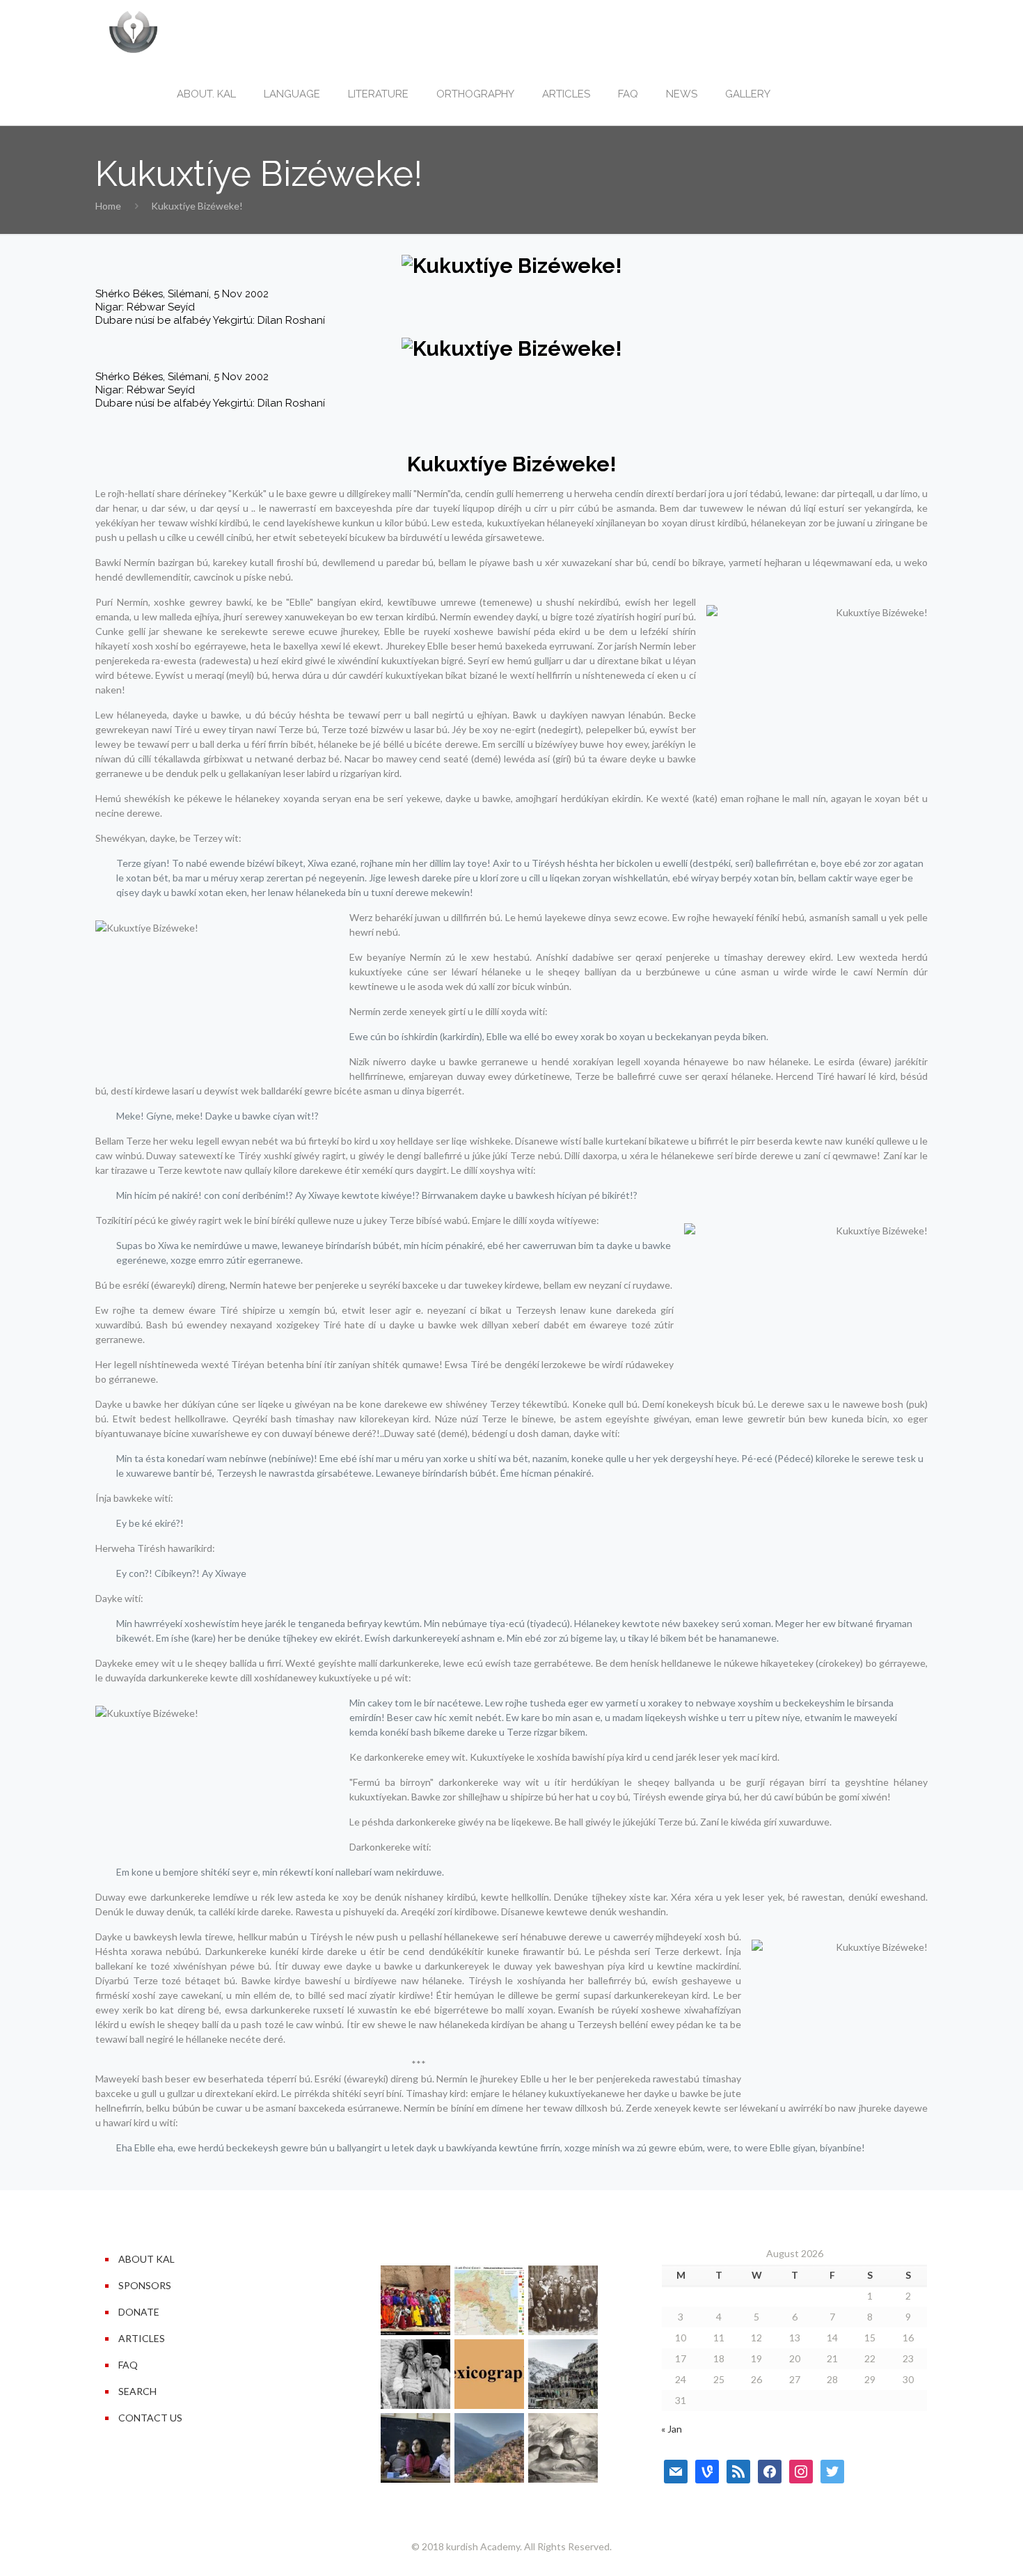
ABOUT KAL (146, 2259)
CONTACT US (150, 2418)
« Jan (672, 2429)
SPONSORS (145, 2285)
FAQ (128, 2365)
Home (108, 206)
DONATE (139, 2312)
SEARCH (137, 2391)
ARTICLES (142, 2338)
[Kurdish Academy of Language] (133, 31)
